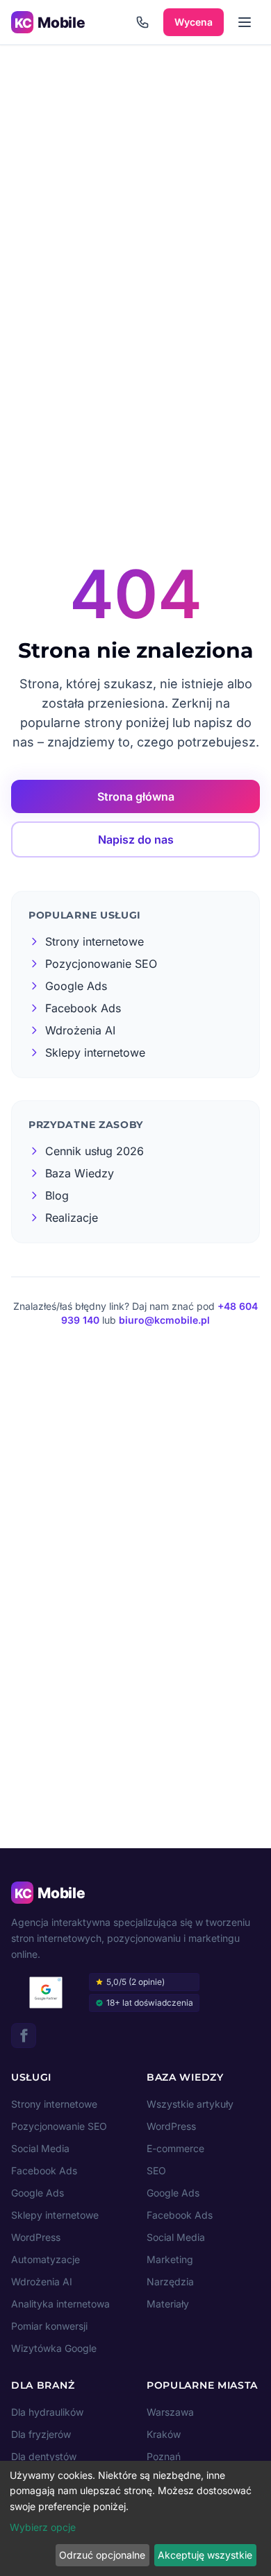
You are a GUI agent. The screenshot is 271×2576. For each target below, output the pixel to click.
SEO (156, 2170)
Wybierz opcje (43, 2527)
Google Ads (38, 2193)
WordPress (36, 2237)
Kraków (164, 2434)
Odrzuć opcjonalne (102, 2555)
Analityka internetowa (60, 2304)
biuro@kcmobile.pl (164, 1320)
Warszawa (170, 2412)
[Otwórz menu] (245, 22)
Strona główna (136, 796)
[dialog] (135, 2518)
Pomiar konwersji (49, 2326)
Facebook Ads (44, 2170)
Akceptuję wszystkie (205, 2555)
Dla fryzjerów (41, 2434)
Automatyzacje (46, 2259)
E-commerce (175, 2148)
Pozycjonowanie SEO (59, 2126)
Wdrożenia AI (42, 2281)
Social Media (40, 2148)
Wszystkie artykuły (190, 2104)
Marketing (170, 2259)
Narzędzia (170, 2281)
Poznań (164, 2456)
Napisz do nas (136, 839)
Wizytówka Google (54, 2348)
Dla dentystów (44, 2456)
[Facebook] (24, 2036)
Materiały (168, 2304)
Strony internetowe (54, 2104)
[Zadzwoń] (142, 22)
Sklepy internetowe (55, 2215)
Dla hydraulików (47, 2412)
